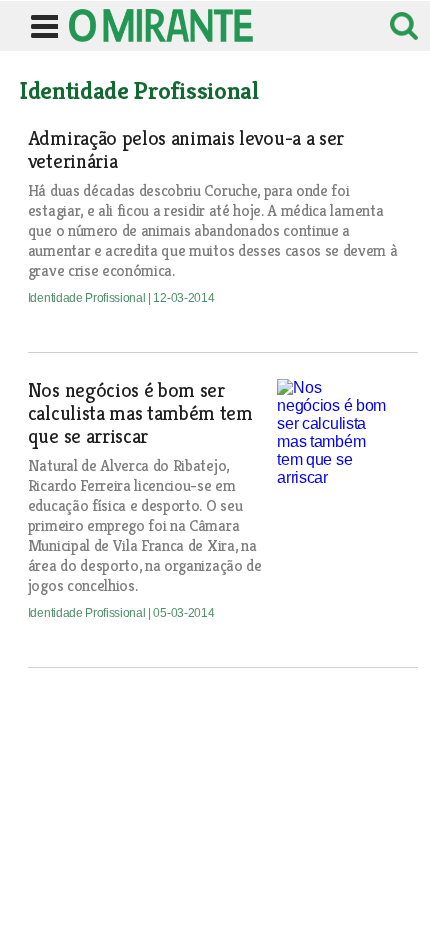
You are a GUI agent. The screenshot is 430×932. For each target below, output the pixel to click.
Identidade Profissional (88, 298)
